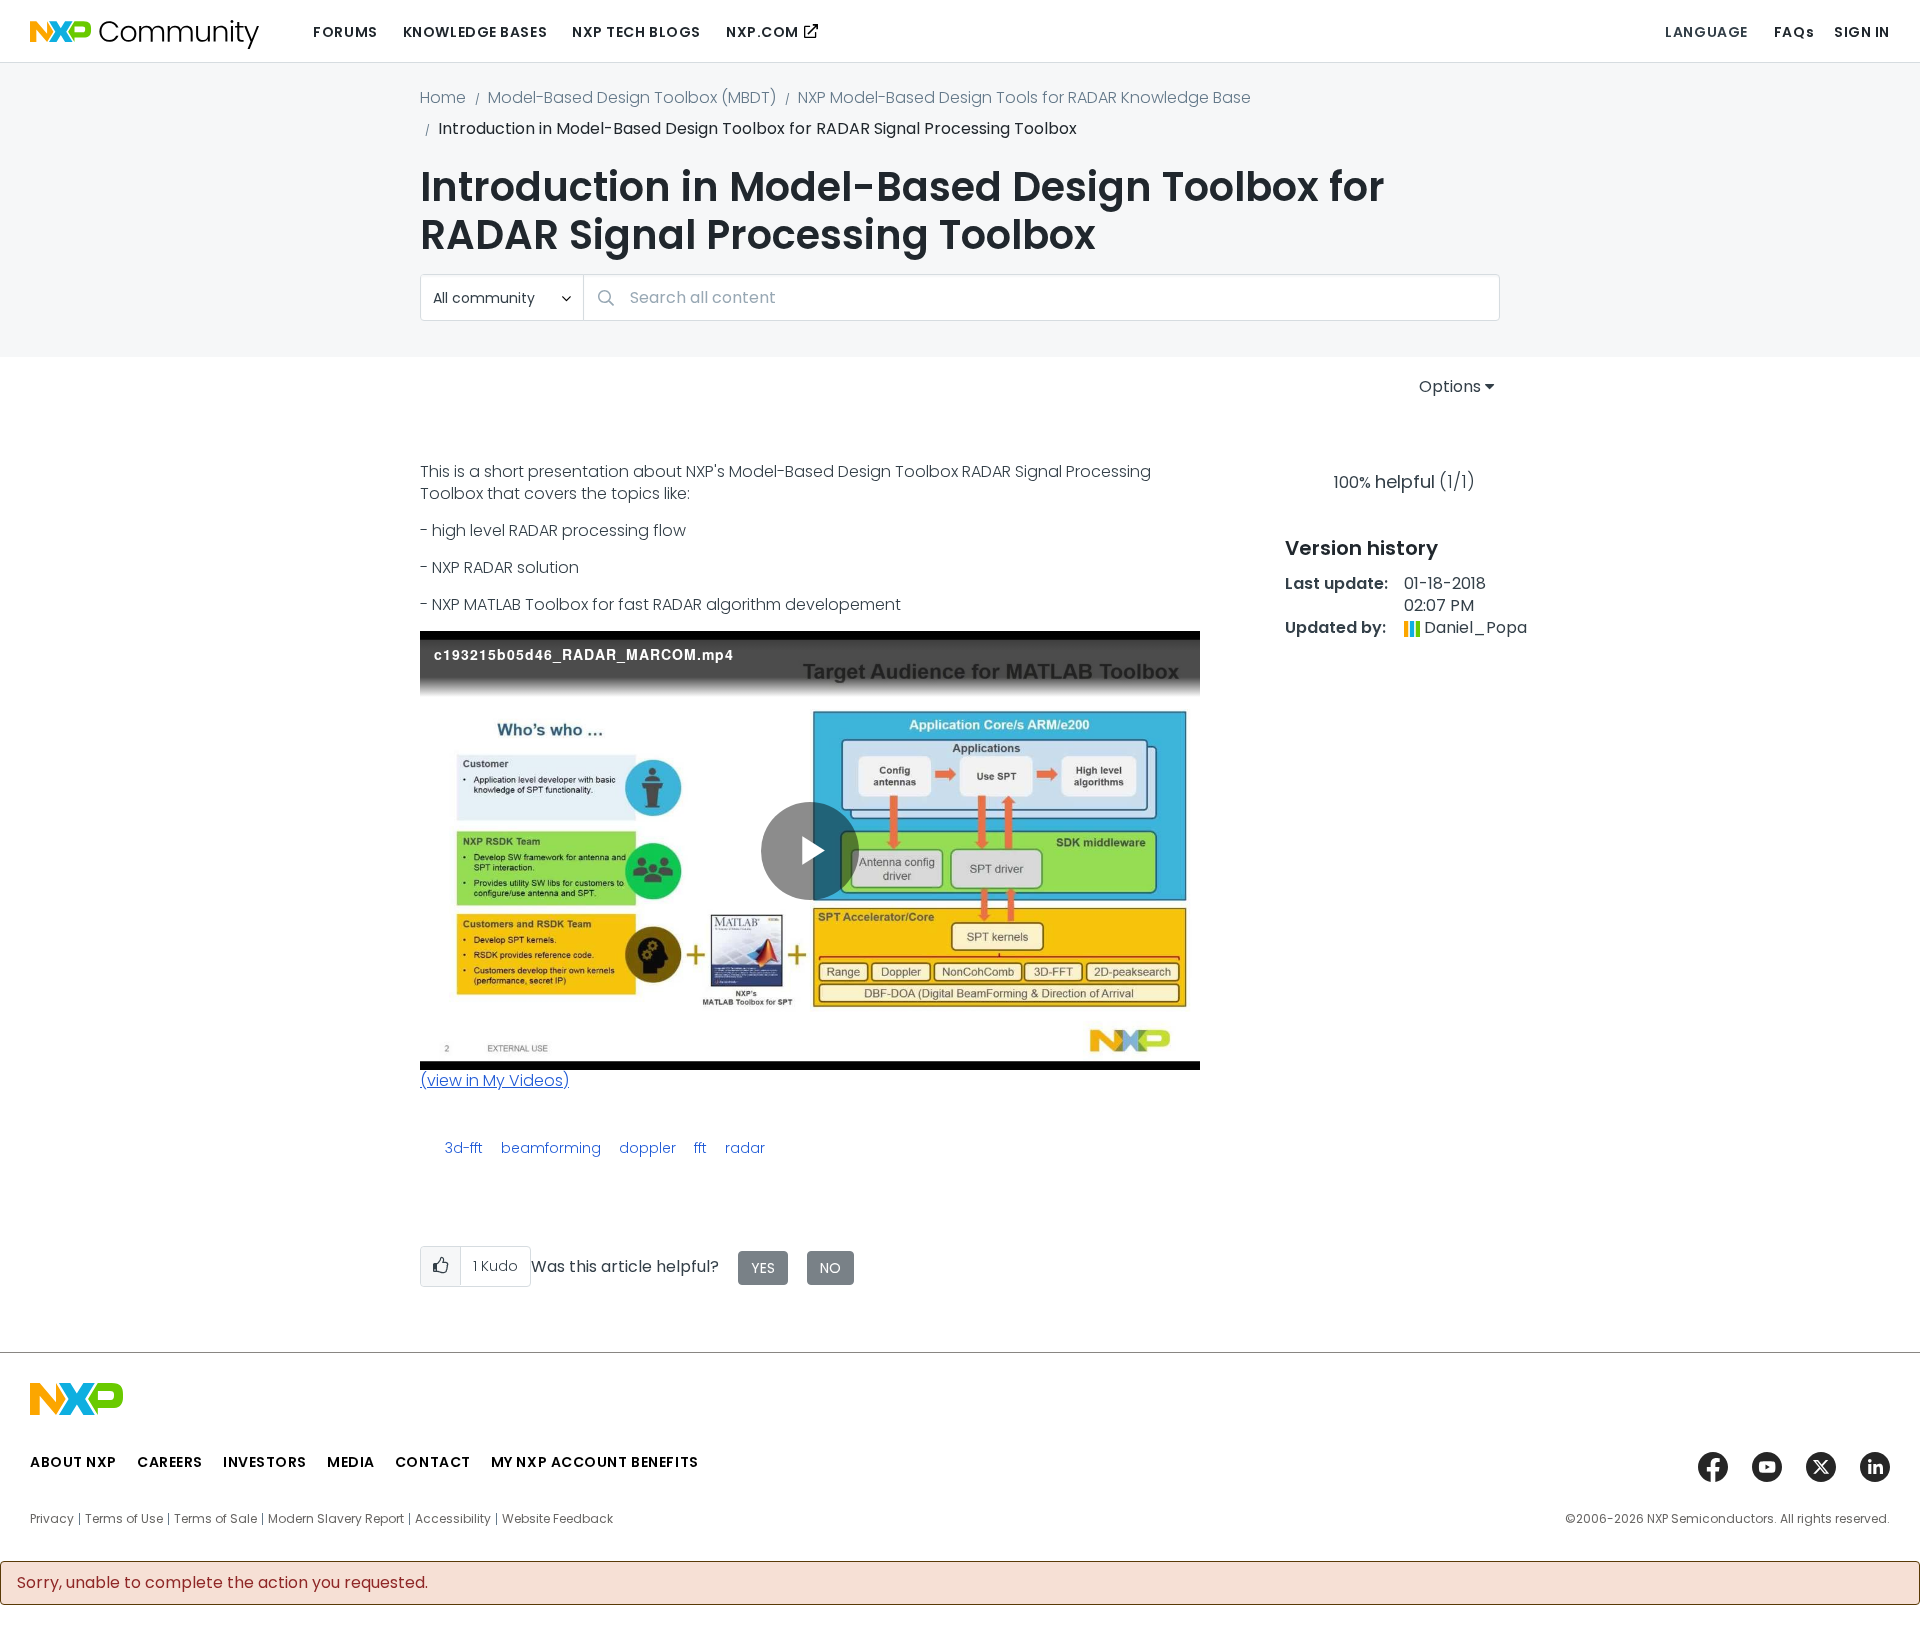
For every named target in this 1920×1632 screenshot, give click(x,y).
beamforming (551, 1148)
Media (351, 1462)
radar (745, 1148)
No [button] (830, 1268)
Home (443, 97)
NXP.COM (762, 32)
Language (1706, 32)
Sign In (1862, 32)
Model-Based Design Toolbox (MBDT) (632, 97)
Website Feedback (557, 1519)
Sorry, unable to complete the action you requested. (222, 1583)
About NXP (73, 1462)
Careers (170, 1462)
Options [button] (1450, 386)
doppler (647, 1148)
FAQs (1794, 32)
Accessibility (453, 1519)
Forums (345, 32)
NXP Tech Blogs (636, 32)
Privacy (52, 1519)
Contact (433, 1462)
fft (700, 1148)
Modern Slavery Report (336, 1519)
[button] (440, 1266)
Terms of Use (124, 1519)
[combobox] (1041, 297)
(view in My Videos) (494, 1080)
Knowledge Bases (475, 32)
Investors (265, 1462)
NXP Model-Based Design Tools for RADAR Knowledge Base (1024, 97)
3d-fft (464, 1148)
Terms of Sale (215, 1519)
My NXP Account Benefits (595, 1462)
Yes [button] (763, 1268)
